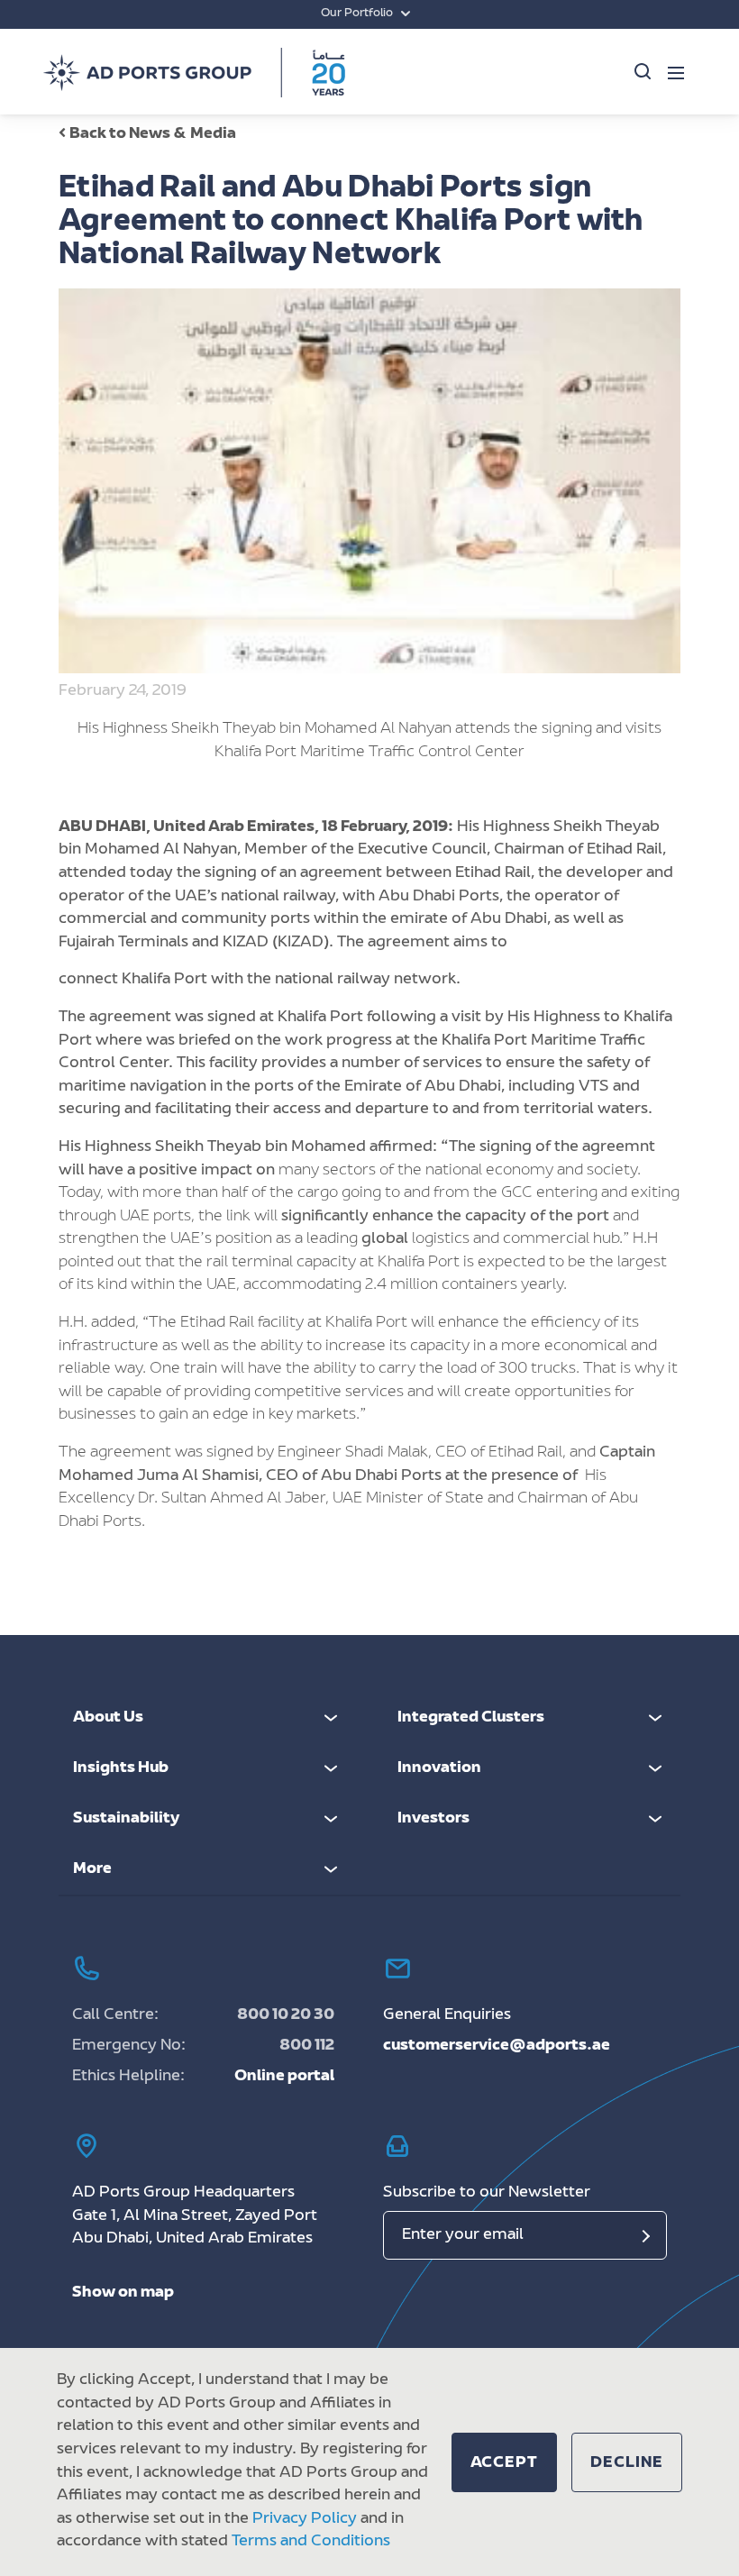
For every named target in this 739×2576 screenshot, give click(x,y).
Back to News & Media (153, 134)
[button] (505, 2462)
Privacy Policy (305, 2519)
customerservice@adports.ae (497, 2046)
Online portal (284, 2077)
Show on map (123, 2293)
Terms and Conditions (311, 2542)
